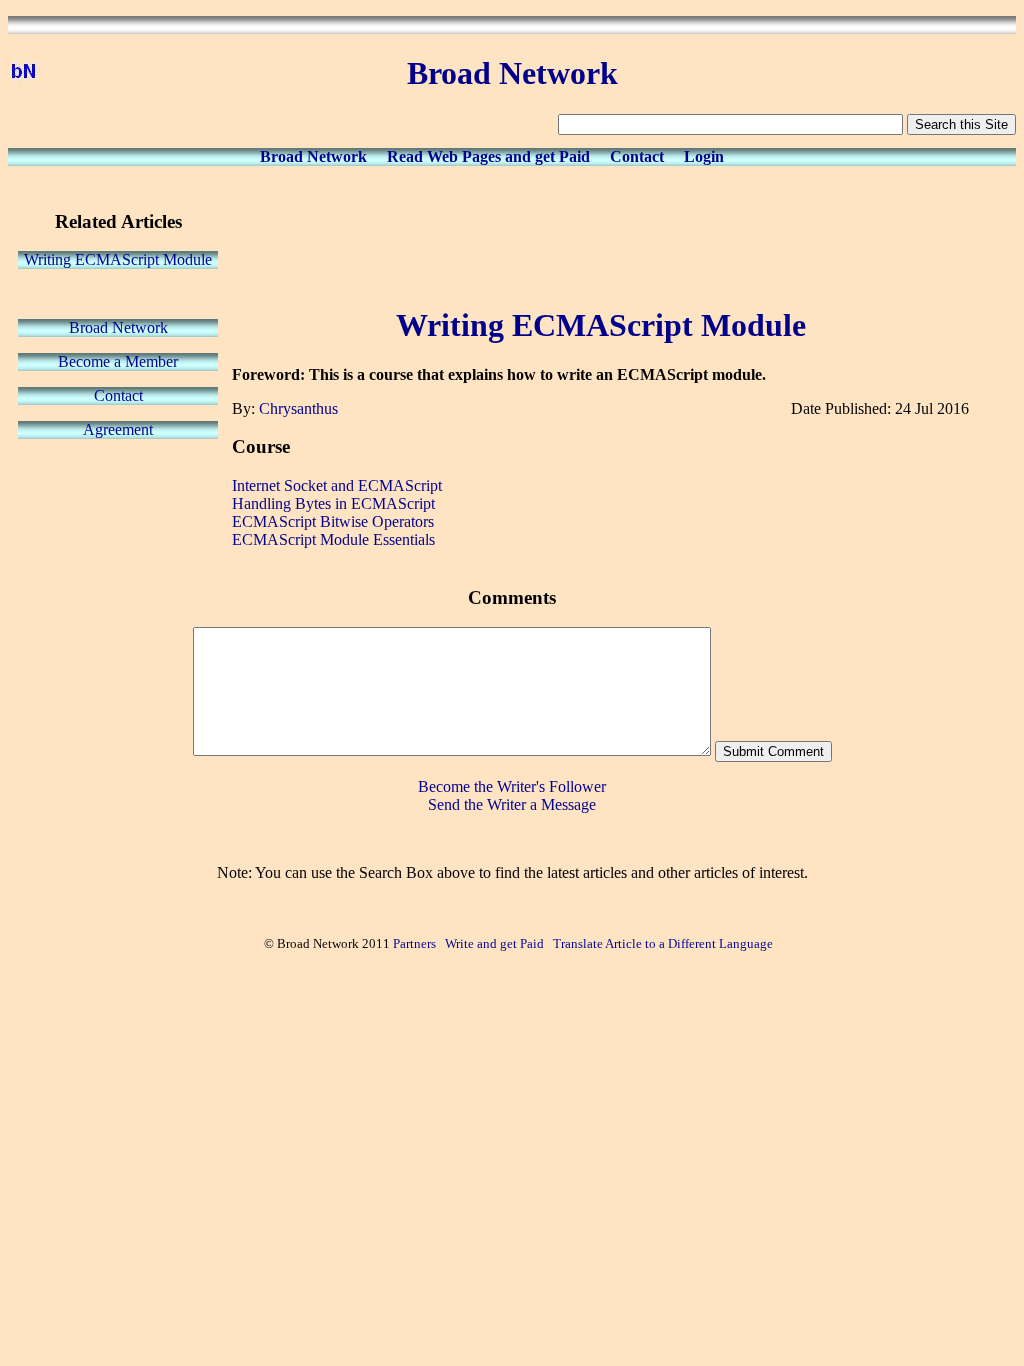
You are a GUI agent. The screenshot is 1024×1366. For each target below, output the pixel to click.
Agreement (118, 429)
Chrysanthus (298, 408)
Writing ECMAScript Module (118, 259)
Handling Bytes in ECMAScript (333, 503)
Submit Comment (773, 751)
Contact (637, 156)
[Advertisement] (601, 232)
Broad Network (313, 156)
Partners (414, 943)
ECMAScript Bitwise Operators (333, 521)
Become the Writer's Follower (512, 786)
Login (704, 156)
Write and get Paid (494, 943)
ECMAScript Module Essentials (333, 539)
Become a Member (118, 361)
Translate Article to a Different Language (663, 943)
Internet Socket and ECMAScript (337, 485)
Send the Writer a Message (512, 804)
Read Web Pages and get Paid (488, 156)
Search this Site (961, 124)
